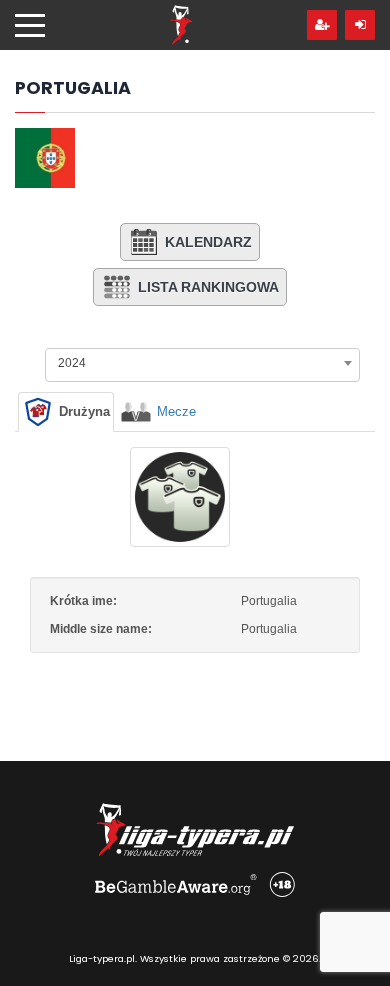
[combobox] (202, 363)
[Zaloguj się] (360, 25)
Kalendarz (208, 242)
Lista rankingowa (208, 287)
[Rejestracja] (322, 25)
